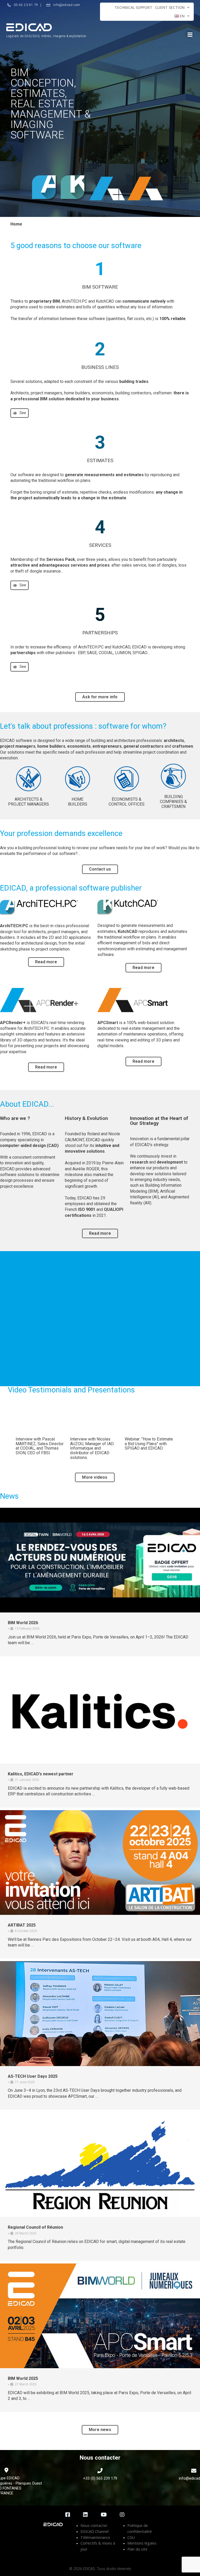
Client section (170, 7)
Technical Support (133, 7)
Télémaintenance (95, 2537)
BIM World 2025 (23, 2378)
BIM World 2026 (23, 1623)
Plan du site (137, 2549)
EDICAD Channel (95, 2531)
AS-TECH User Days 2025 (33, 2076)
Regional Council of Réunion (35, 2227)
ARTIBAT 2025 (22, 1925)
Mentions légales (142, 2543)
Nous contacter (94, 2525)
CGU (131, 2537)
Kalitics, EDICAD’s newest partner (41, 1774)
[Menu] (189, 34)
